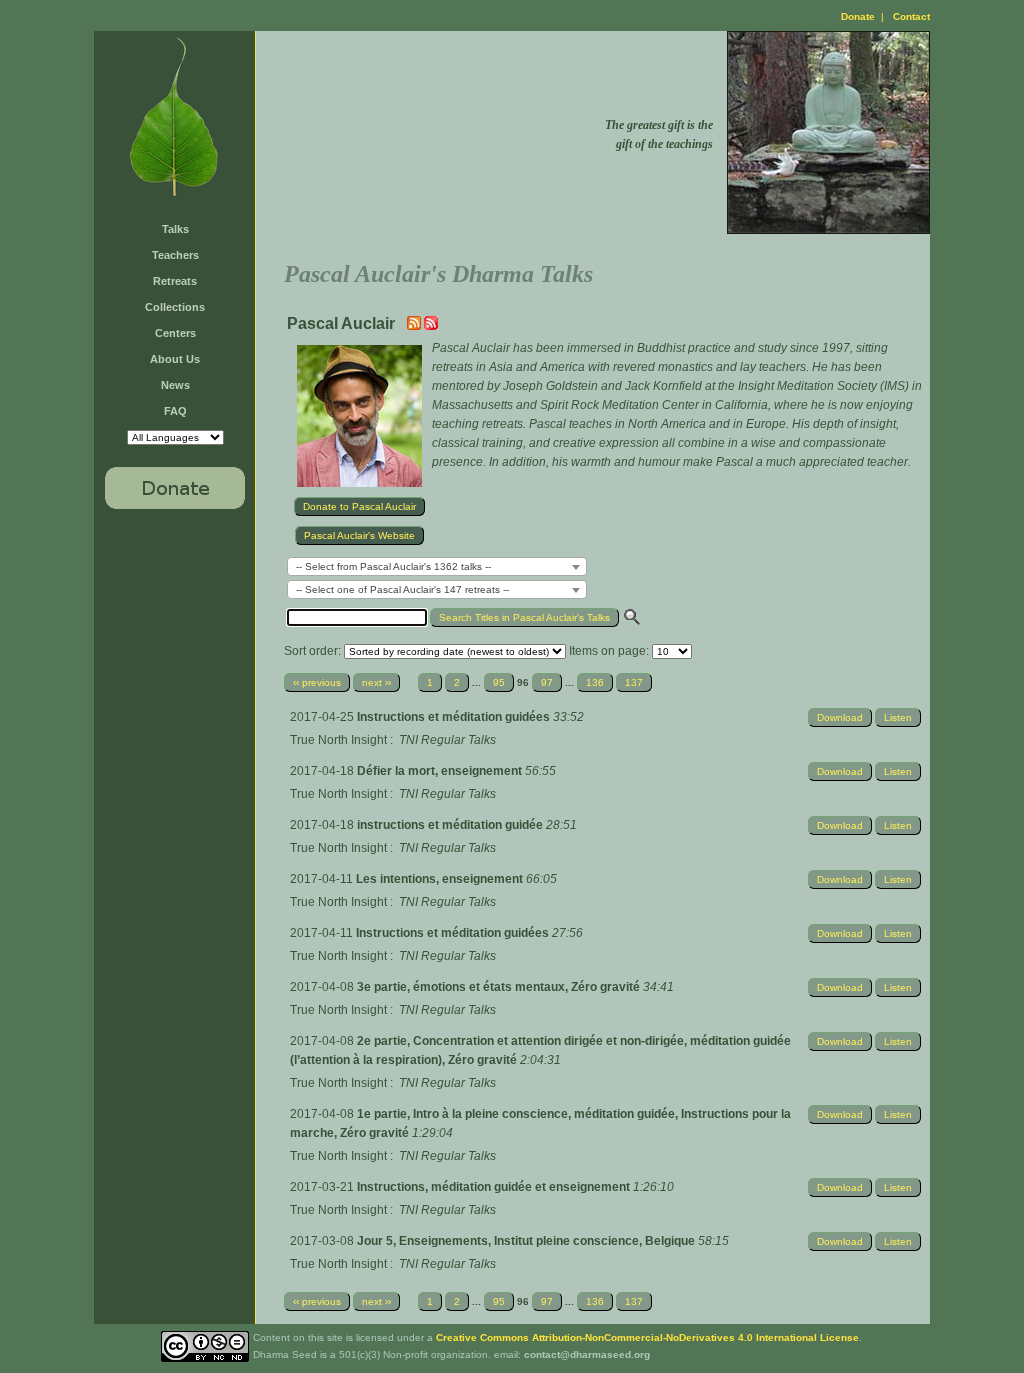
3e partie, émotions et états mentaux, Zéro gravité (500, 987)
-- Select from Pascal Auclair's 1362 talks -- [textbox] (393, 566)
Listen (898, 717)
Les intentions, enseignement (441, 879)
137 (634, 682)
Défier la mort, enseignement (441, 771)
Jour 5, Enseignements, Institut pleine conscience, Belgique (527, 1241)
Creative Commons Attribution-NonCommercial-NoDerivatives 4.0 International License (647, 1337)
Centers (175, 333)
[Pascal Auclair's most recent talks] (415, 326)
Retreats (175, 281)
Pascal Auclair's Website (359, 535)
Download (840, 717)
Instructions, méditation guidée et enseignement (495, 1187)
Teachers (175, 255)
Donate (858, 16)
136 (595, 682)
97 (547, 682)
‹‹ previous (317, 682)
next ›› (376, 682)
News (175, 385)
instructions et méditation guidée (451, 825)
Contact (911, 16)
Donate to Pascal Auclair (359, 506)
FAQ (175, 411)
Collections (175, 307)
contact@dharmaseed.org (587, 1354)
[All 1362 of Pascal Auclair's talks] (431, 326)
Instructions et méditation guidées (455, 717)
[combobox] (437, 566)
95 (499, 682)
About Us (175, 359)
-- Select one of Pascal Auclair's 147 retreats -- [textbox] (402, 589)
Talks (175, 229)
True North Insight (338, 740)
